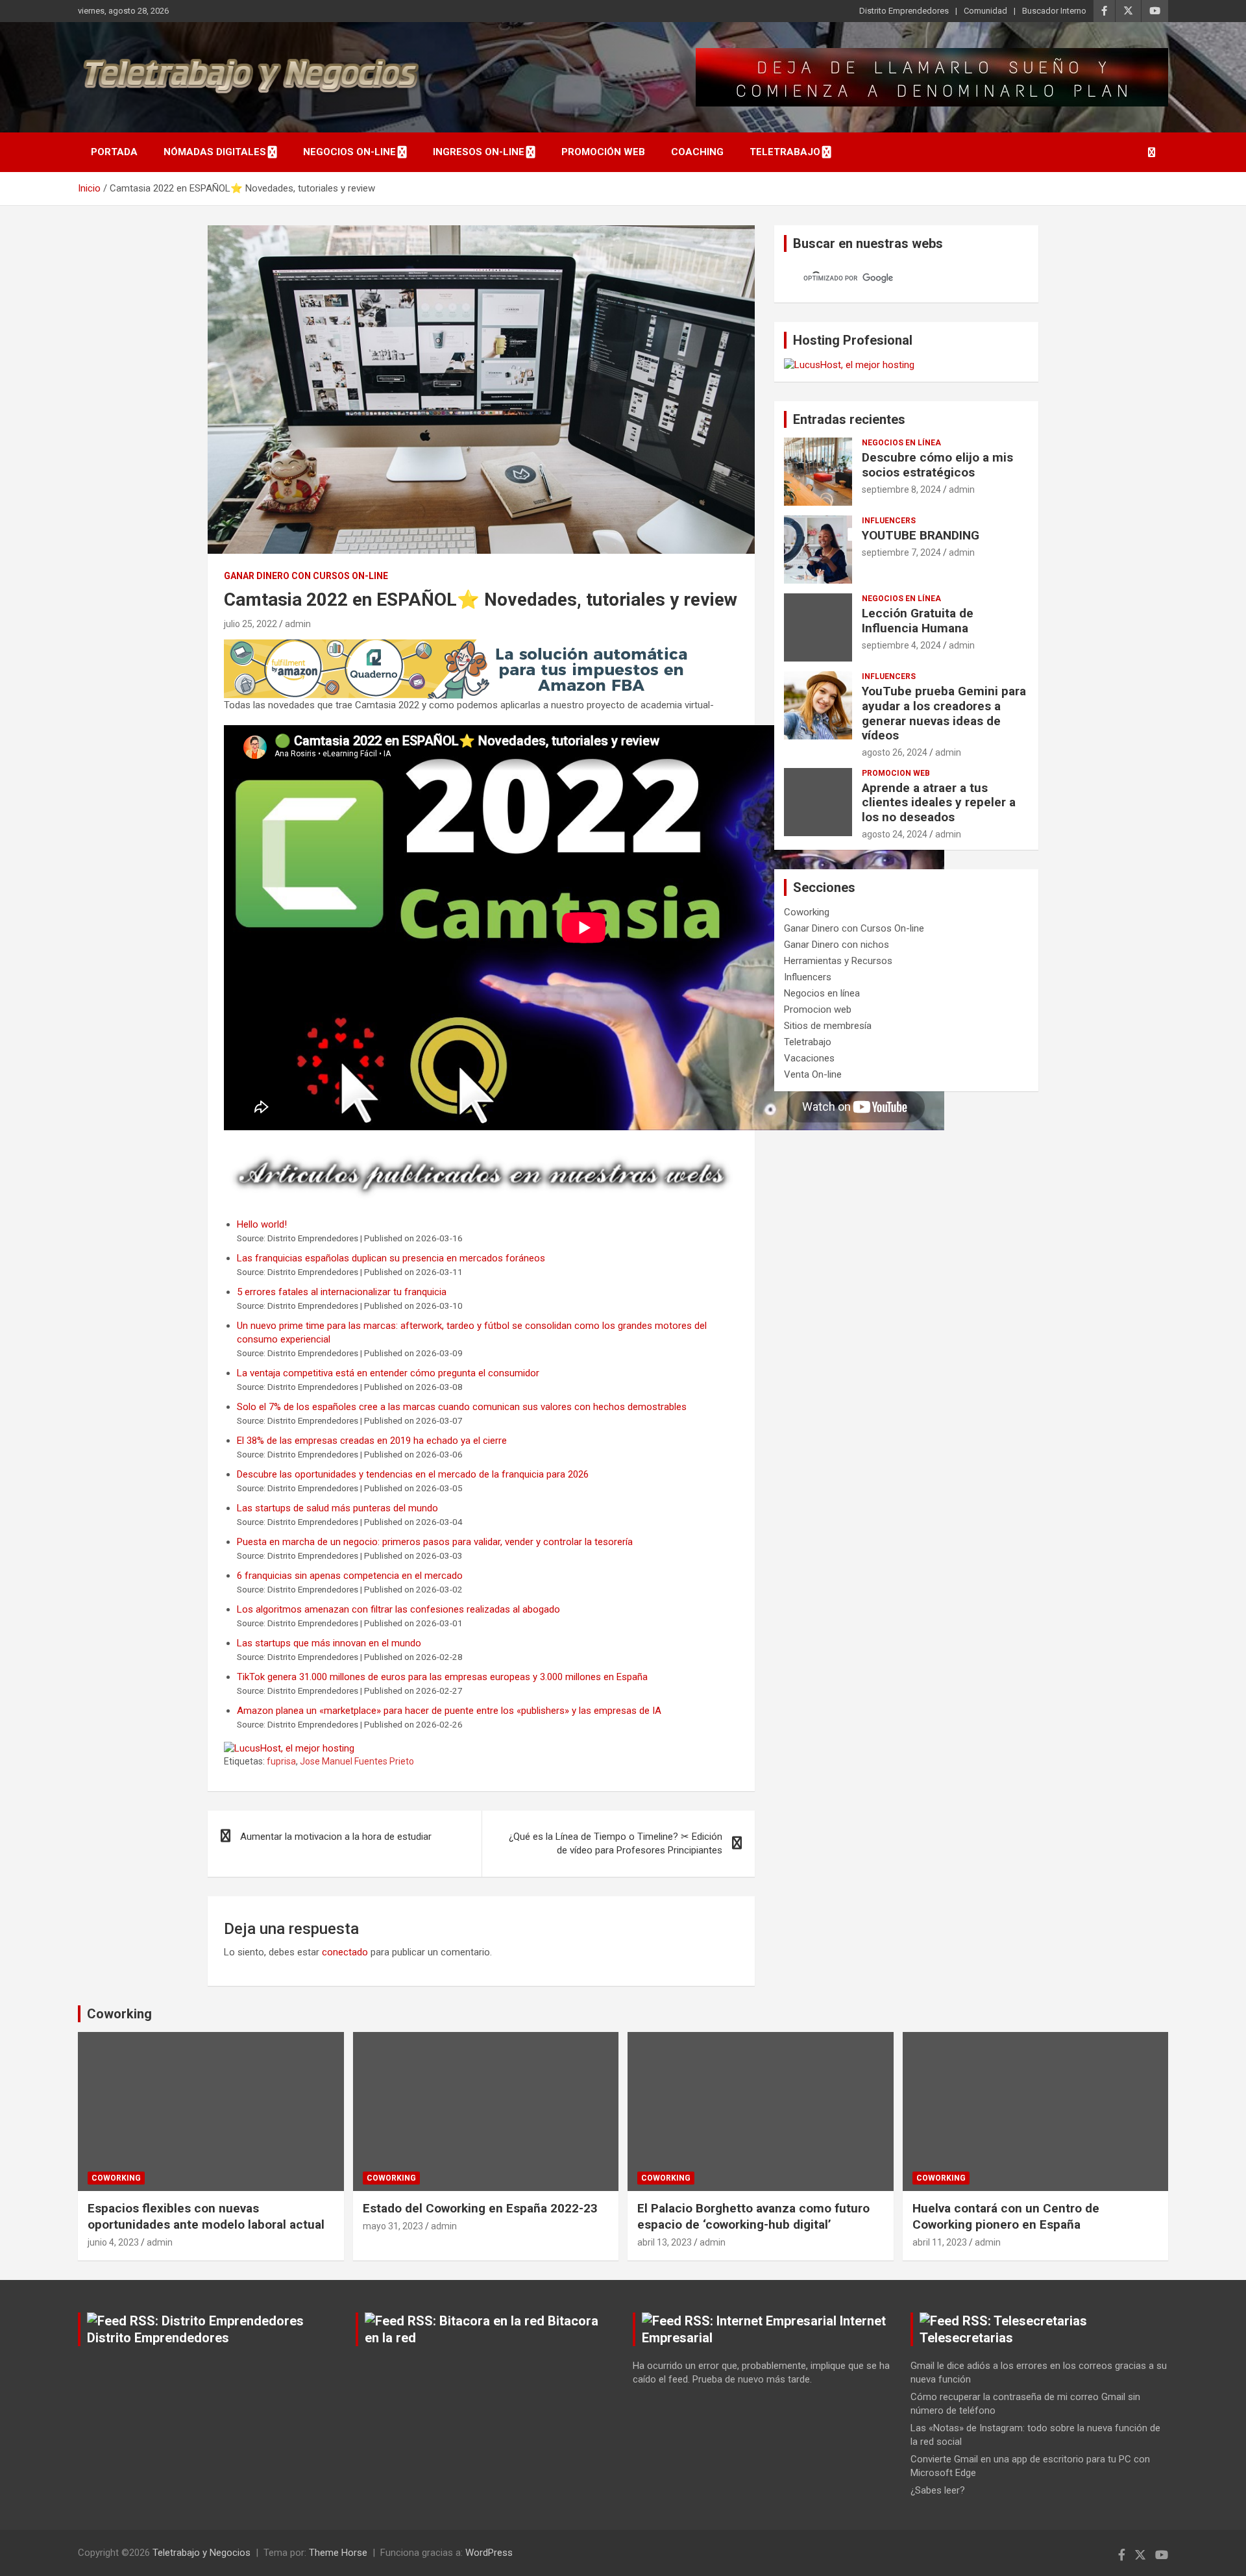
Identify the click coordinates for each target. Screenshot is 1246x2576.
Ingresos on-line (479, 152)
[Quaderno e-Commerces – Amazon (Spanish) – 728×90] (460, 646)
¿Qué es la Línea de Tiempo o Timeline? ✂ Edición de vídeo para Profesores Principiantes (616, 1843)
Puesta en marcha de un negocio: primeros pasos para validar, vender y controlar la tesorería (435, 1542)
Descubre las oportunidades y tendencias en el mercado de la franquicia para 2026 (413, 1474)
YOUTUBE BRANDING (921, 535)
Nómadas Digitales (215, 152)
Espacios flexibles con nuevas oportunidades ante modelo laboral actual (206, 2216)
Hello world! (262, 1224)
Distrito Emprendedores (904, 11)
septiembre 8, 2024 (901, 489)
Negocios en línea (901, 443)
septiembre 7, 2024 (901, 552)
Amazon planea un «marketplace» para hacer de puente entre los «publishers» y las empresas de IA (449, 1711)
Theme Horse (338, 2553)
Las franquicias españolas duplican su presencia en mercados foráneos (391, 1258)
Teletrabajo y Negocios (202, 2553)
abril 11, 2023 (940, 2242)
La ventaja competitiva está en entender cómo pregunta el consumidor (388, 1373)
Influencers (889, 521)
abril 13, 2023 (665, 2242)
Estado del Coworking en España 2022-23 (480, 2208)
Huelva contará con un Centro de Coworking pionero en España (1006, 2216)
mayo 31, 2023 (393, 2226)
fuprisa (281, 1761)
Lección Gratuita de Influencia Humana (918, 621)
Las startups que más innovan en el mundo (329, 1643)
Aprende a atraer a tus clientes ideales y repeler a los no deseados (939, 803)
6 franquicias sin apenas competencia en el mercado (350, 1576)
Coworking (807, 912)
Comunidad (985, 11)
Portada (114, 152)
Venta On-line (813, 1074)
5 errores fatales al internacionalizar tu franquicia (342, 1292)
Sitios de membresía (828, 1026)
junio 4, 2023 (113, 2242)
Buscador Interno (1054, 11)
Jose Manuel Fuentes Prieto (357, 1761)
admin (298, 624)
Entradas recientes (849, 419)
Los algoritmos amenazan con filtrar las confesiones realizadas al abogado (398, 1609)
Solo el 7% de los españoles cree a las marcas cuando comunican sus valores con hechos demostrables (462, 1407)
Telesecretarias (966, 2338)
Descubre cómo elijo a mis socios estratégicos (937, 465)
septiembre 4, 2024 (901, 645)
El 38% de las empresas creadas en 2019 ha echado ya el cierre (372, 1441)
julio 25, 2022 (250, 624)
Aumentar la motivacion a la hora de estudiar (336, 1837)
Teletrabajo (785, 152)
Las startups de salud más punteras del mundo (337, 1508)
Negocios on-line (349, 152)
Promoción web (603, 152)
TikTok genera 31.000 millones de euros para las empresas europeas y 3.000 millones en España (442, 1677)
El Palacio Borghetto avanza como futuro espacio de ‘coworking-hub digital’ (753, 2216)
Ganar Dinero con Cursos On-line (306, 576)
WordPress (489, 2553)
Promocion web (896, 773)
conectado (345, 1952)
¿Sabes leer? (938, 2490)
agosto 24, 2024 (895, 834)
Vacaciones (809, 1058)
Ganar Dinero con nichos (837, 945)
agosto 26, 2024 (895, 752)
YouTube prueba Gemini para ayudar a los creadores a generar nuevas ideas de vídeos (944, 713)
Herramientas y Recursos (838, 961)
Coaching (697, 152)
